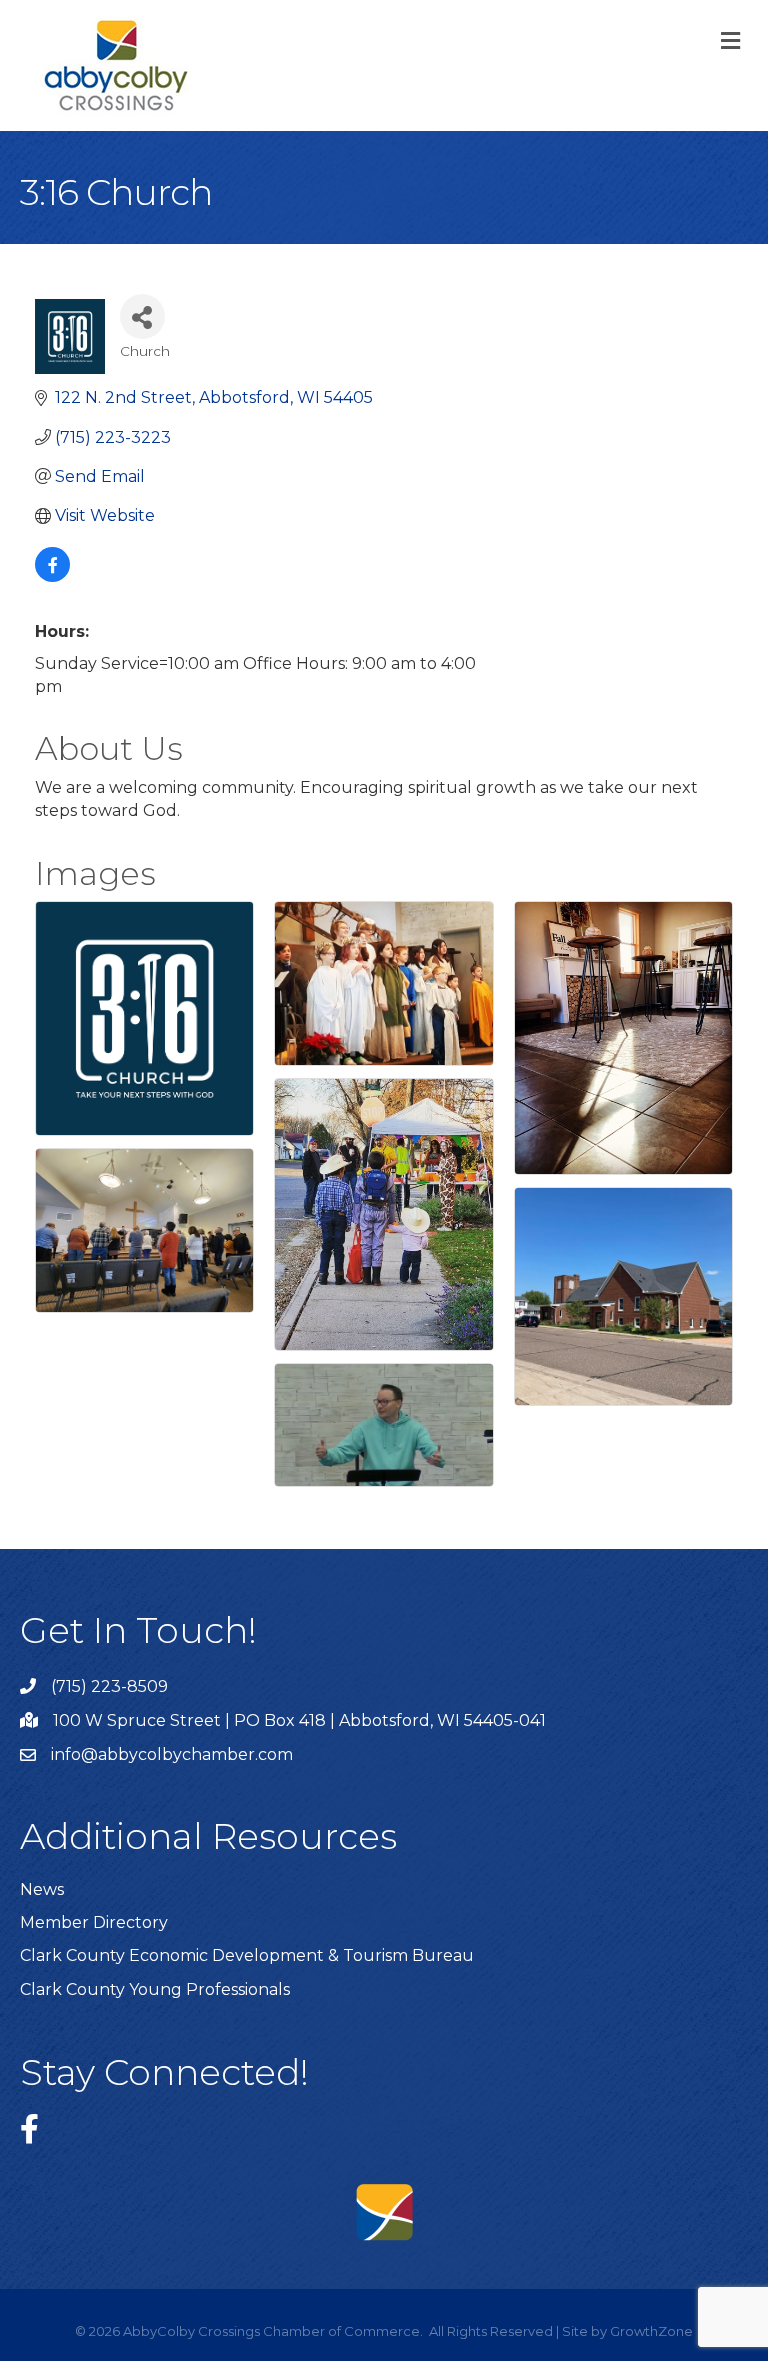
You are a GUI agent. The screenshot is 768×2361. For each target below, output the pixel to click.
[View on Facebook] (52, 576)
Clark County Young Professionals (155, 1989)
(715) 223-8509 (109, 1686)
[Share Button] (142, 316)
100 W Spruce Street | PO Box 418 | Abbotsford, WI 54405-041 (299, 1720)
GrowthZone (651, 2331)
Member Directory (94, 1922)
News (42, 1889)
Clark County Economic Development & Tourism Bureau (247, 1955)
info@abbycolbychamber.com (172, 1754)
